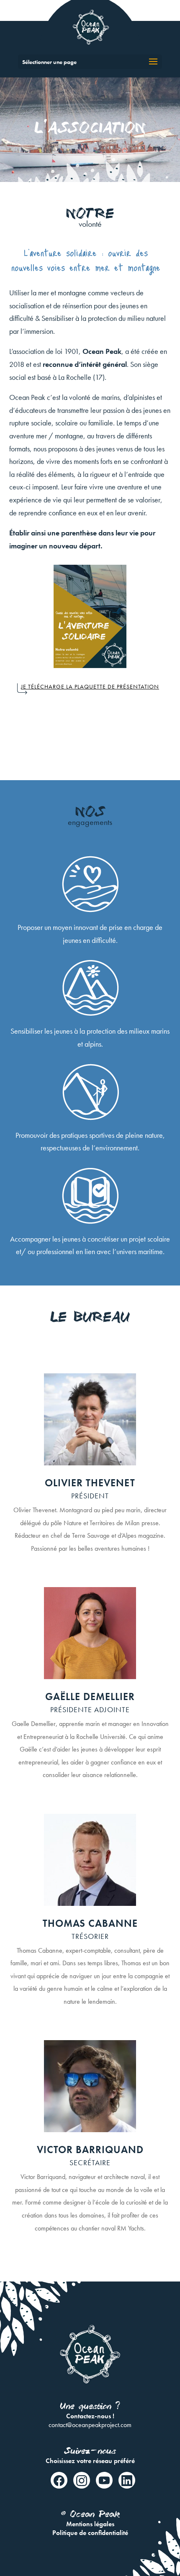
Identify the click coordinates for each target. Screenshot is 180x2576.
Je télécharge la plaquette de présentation (90, 686)
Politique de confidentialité (90, 2533)
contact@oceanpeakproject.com (90, 2425)
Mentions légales (90, 2524)
